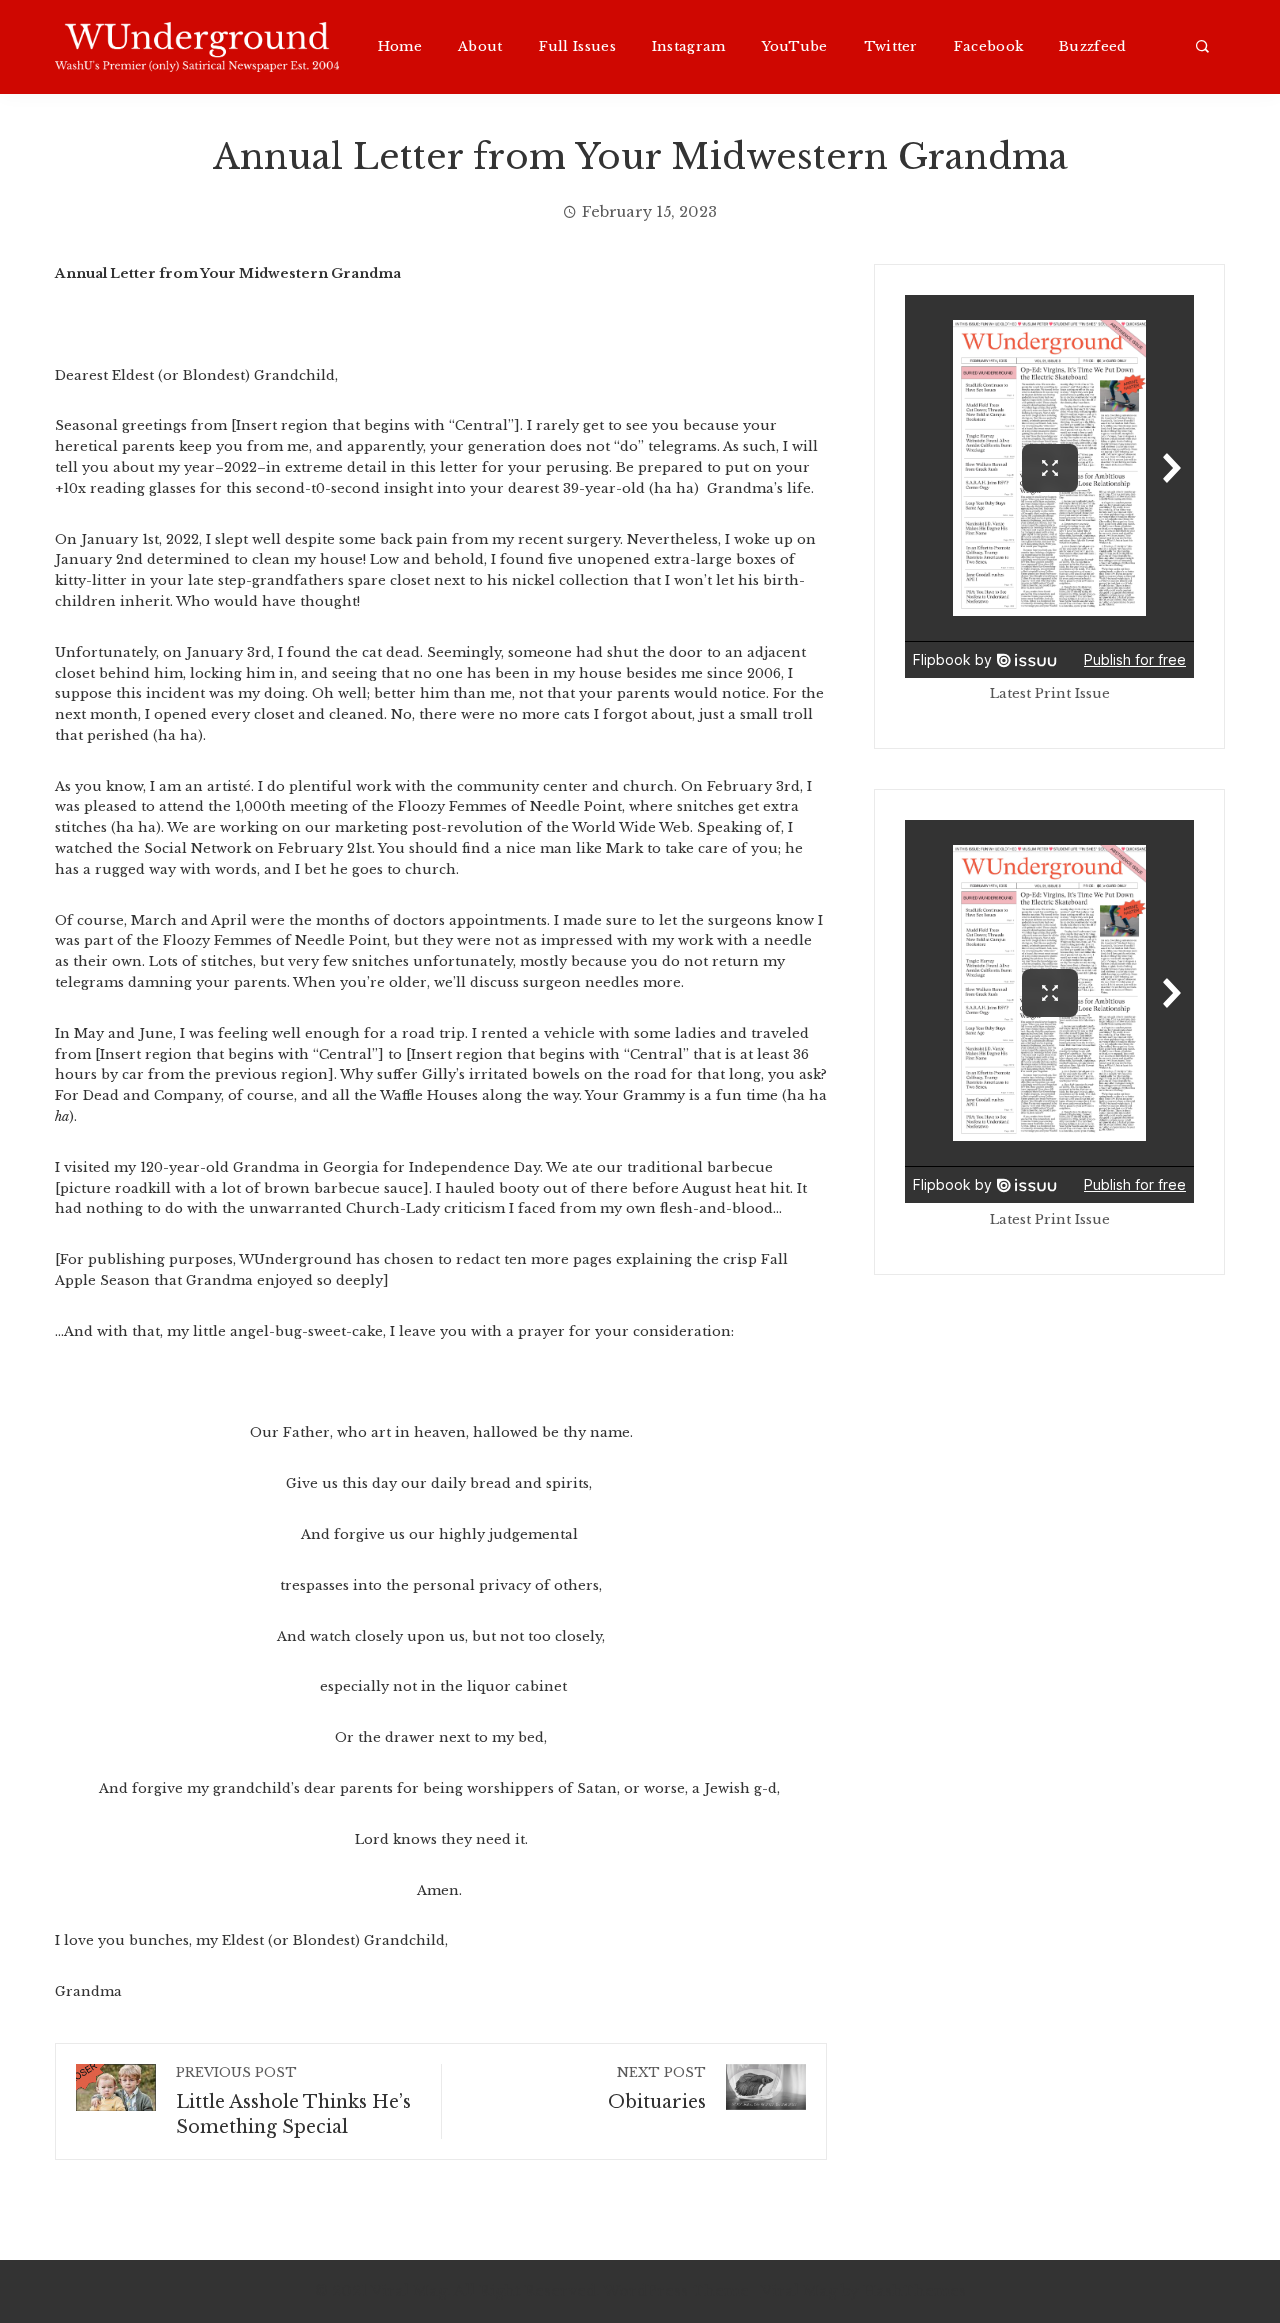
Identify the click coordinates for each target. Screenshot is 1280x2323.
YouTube (795, 47)
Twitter (891, 47)
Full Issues (577, 47)
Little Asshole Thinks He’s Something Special (293, 2101)
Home (400, 47)
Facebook (988, 47)
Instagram (689, 47)
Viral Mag (799, 2291)
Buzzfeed (1092, 47)
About (480, 47)
